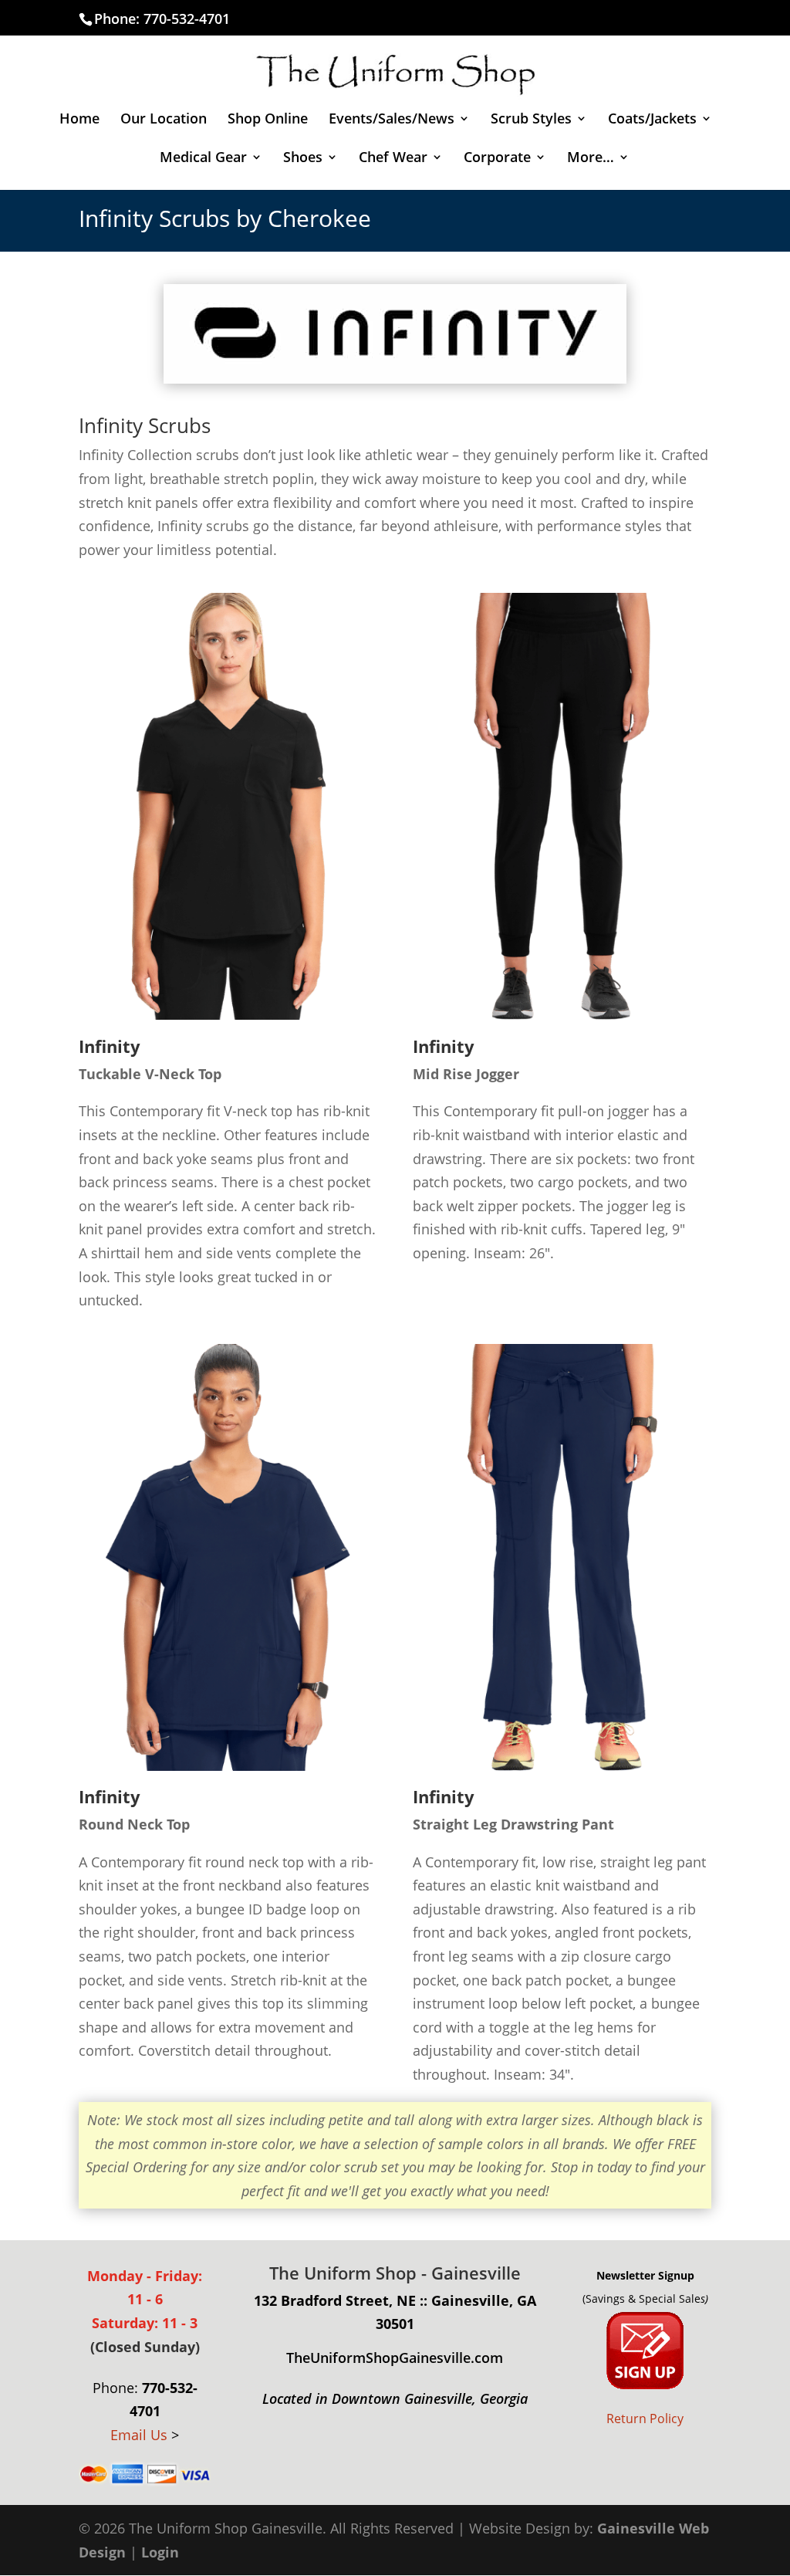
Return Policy (645, 2419)
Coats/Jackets (652, 120)
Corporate (497, 159)
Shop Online (268, 120)
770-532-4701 (187, 19)
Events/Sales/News (392, 120)
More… (591, 159)
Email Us (139, 2435)
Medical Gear (203, 159)
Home (79, 120)
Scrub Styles (531, 120)
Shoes (303, 159)
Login (160, 2552)
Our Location (164, 120)
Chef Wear (393, 159)
